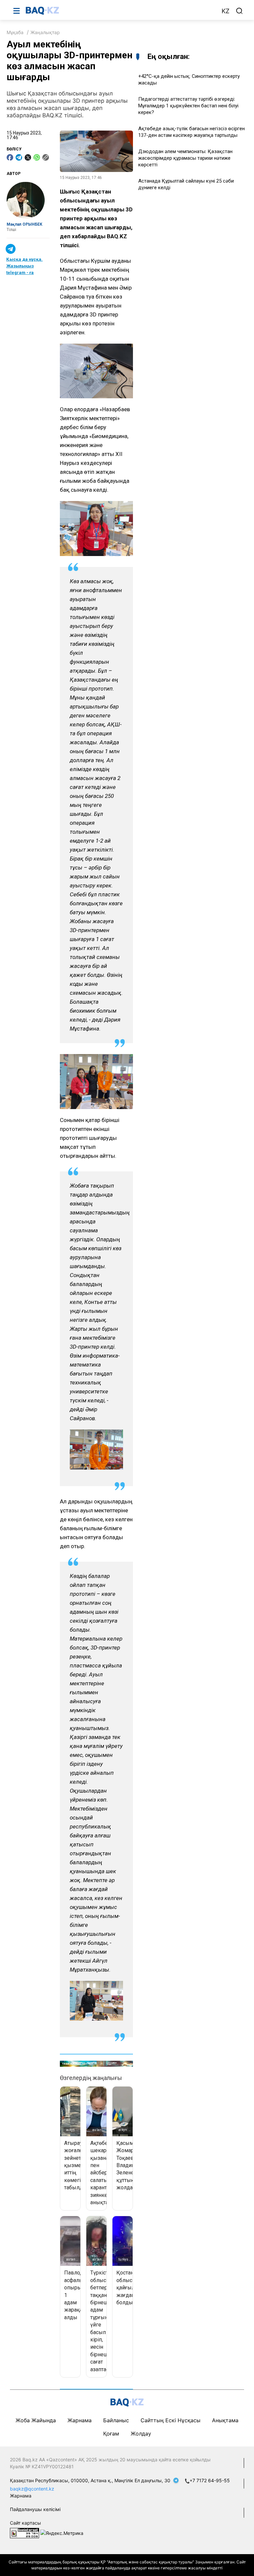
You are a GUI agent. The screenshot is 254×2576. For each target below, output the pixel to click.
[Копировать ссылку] (46, 157)
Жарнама (80, 2420)
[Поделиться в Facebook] (10, 157)
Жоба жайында (36, 2420)
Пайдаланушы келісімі (35, 2509)
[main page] (120, 11)
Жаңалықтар (45, 32)
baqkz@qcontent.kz (32, 2489)
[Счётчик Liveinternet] (24, 2532)
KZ (226, 11)
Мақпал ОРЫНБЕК (24, 224)
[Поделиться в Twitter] (28, 157)
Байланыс (116, 2420)
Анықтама (225, 2420)
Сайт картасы (25, 2523)
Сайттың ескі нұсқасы (170, 2420)
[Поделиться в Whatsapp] (37, 157)
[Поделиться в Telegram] (19, 157)
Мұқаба (15, 32)
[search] (239, 11)
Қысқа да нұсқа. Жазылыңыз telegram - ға (24, 266)
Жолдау (141, 2434)
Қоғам (111, 2434)
